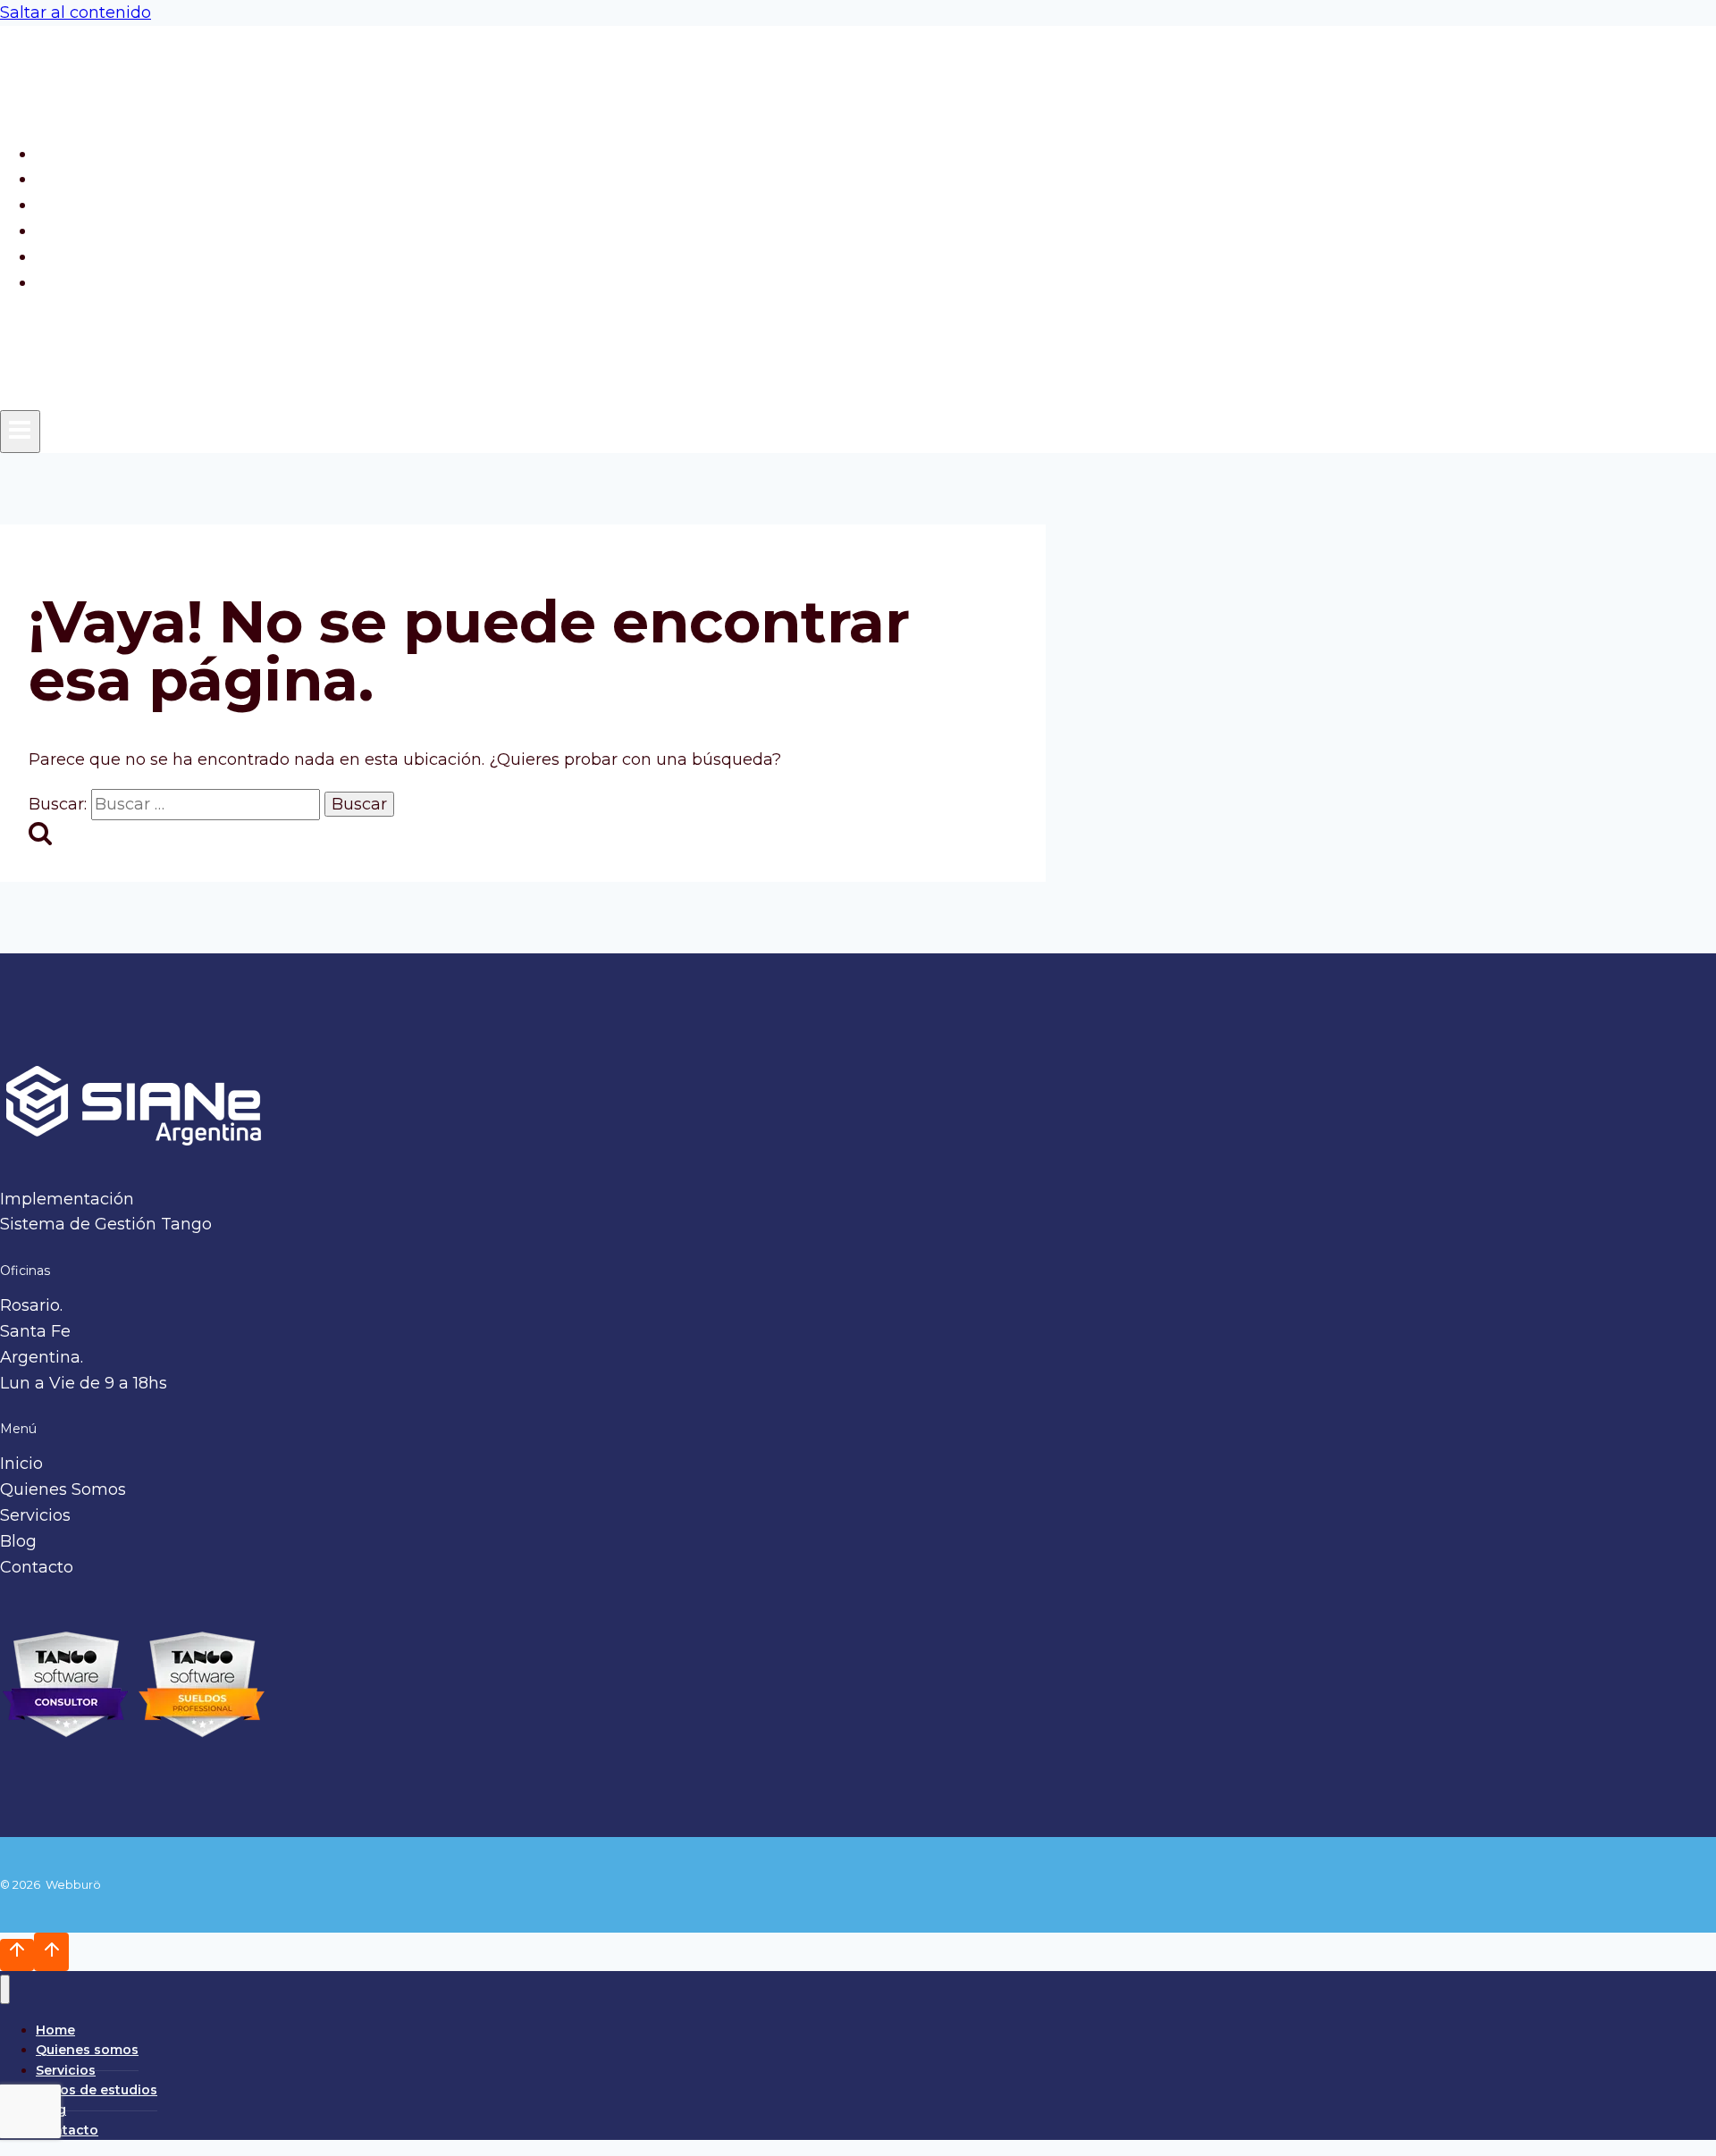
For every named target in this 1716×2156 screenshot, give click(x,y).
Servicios (81, 205)
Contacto (82, 282)
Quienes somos (108, 179)
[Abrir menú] (20, 432)
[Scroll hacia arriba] (17, 1955)
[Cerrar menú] (5, 1989)
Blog (64, 256)
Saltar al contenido (76, 13)
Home (70, 154)
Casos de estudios (118, 231)
